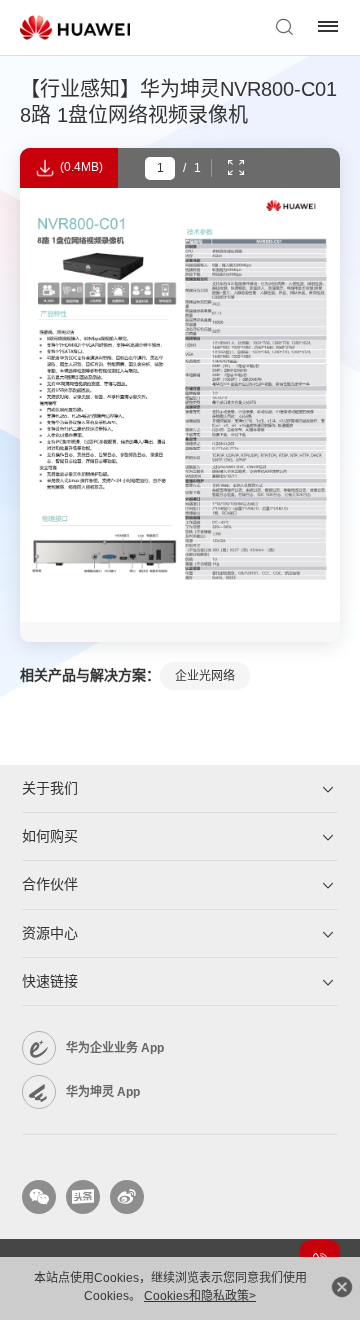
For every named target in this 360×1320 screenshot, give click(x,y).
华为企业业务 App (115, 1048)
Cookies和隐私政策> (200, 1296)
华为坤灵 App (103, 1092)
